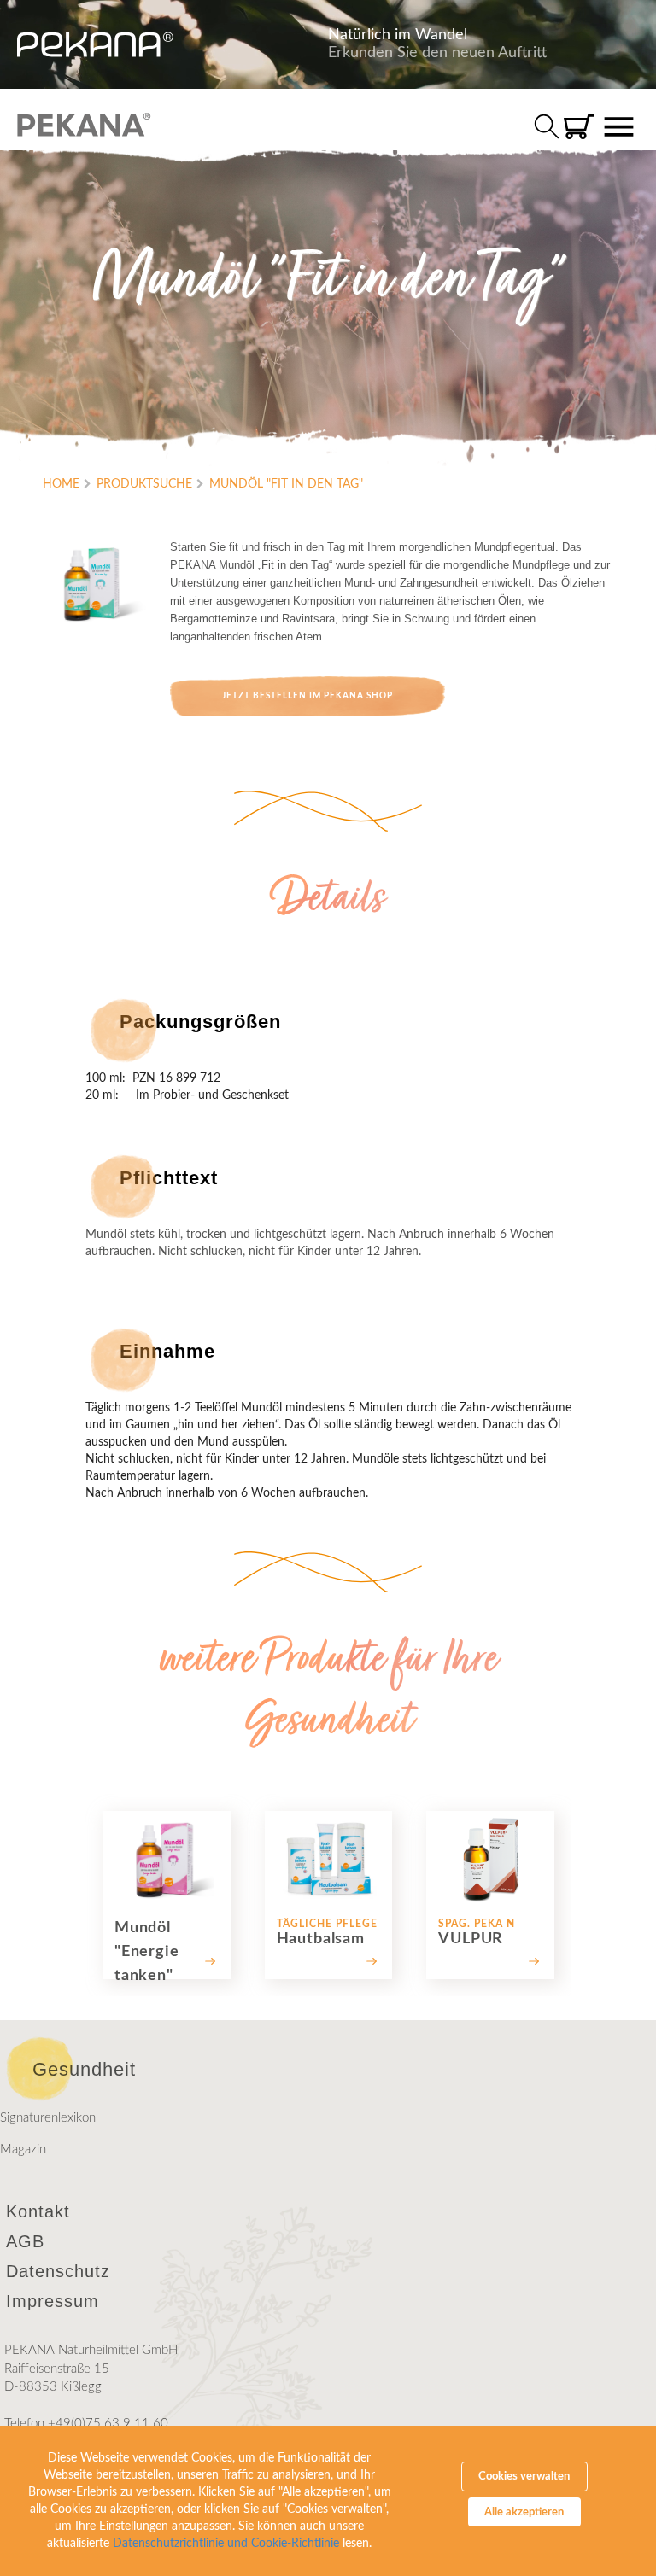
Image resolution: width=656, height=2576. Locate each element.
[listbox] (328, 1895)
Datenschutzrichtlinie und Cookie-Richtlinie (226, 2544)
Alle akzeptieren (524, 2512)
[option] (167, 1895)
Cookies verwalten (524, 2477)
